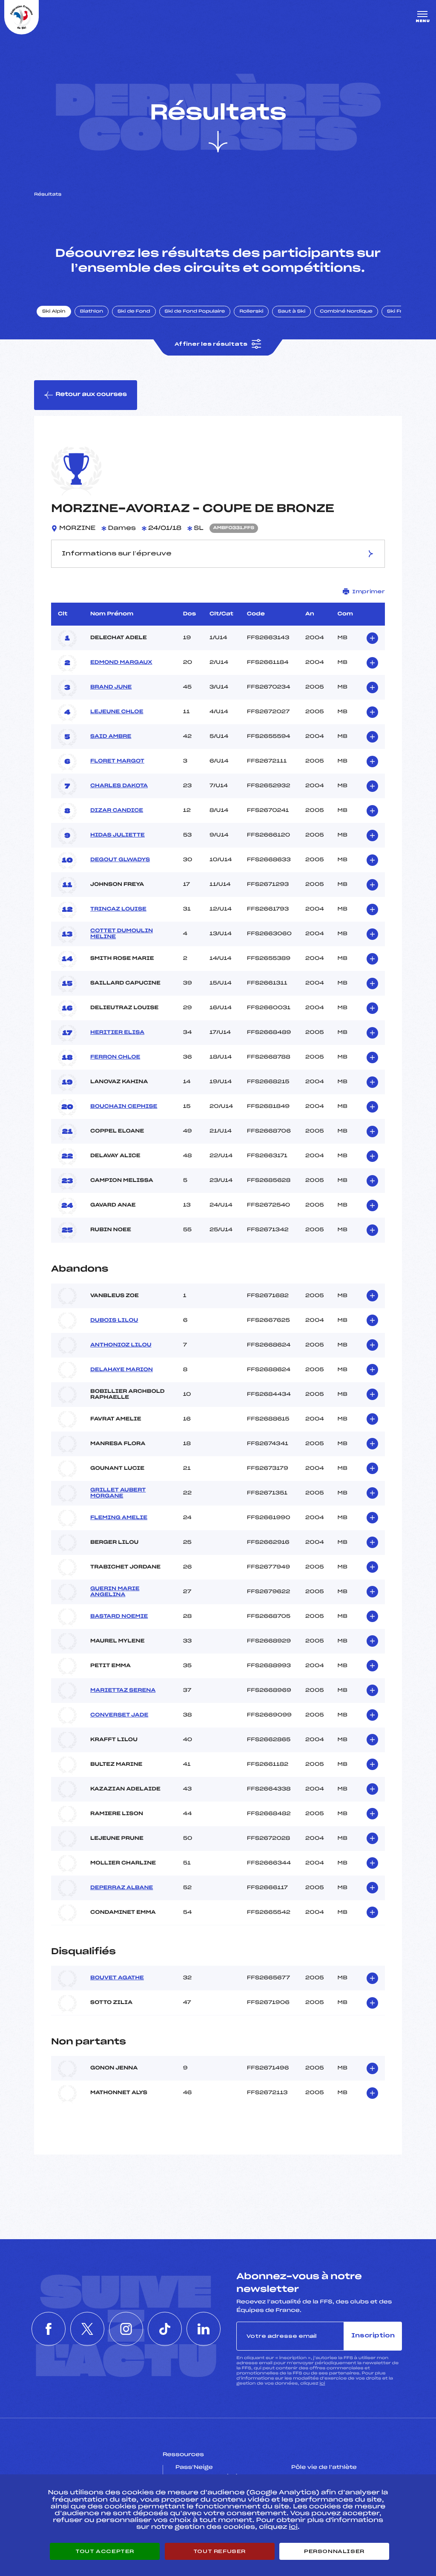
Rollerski (251, 312)
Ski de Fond (134, 312)
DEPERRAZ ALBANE (122, 1888)
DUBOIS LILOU (114, 1321)
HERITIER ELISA (117, 1033)
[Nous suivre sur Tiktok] (165, 2329)
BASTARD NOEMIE (119, 1617)
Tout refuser (219, 2551)
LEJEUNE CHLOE (117, 712)
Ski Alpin (54, 312)
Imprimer (369, 592)
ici (322, 2384)
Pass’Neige (194, 2468)
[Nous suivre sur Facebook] (49, 2329)
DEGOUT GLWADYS (120, 860)
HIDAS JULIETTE (118, 835)
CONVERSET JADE (119, 1715)
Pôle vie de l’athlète (324, 2468)
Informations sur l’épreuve (117, 554)
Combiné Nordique (346, 312)
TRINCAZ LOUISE (118, 909)
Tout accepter (105, 2551)
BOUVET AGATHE (117, 1978)
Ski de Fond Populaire (195, 312)
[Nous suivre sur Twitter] (87, 2329)
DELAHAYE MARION (122, 1370)
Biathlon (92, 312)
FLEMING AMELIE (119, 1518)
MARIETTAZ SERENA (123, 1691)
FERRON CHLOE (115, 1057)
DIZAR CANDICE (117, 811)
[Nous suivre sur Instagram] (126, 2329)
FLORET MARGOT (117, 761)
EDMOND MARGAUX (121, 663)
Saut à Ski (291, 312)
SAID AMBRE (111, 737)
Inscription (373, 2336)
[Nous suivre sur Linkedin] (204, 2329)
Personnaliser (334, 2551)
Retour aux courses (91, 394)
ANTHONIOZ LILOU (121, 1345)
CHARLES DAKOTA (119, 786)
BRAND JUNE (111, 687)
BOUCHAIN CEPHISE (124, 1107)
